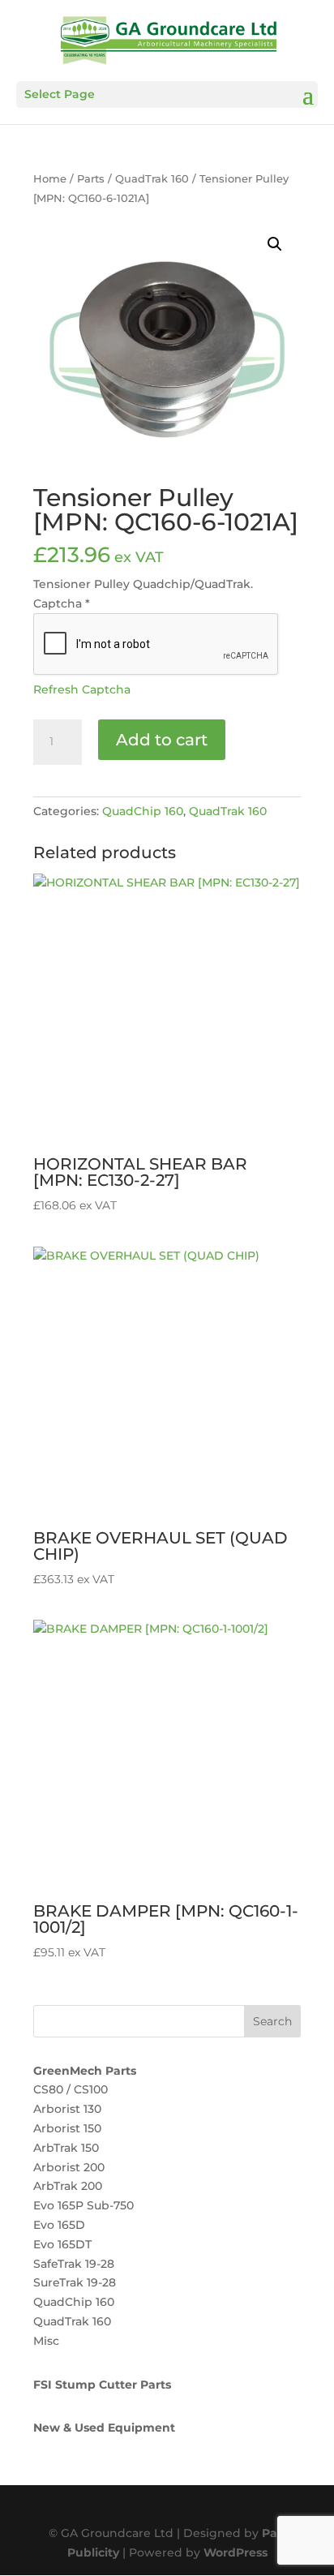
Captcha (62, 603)
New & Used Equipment (104, 2428)
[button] (275, 244)
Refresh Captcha (82, 689)
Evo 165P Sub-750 (83, 2205)
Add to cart (162, 740)
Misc (46, 2341)
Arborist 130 (67, 2109)
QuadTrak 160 (152, 179)
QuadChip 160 (143, 811)
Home (50, 179)
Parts (91, 179)
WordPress (236, 2552)
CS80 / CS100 (71, 2089)
